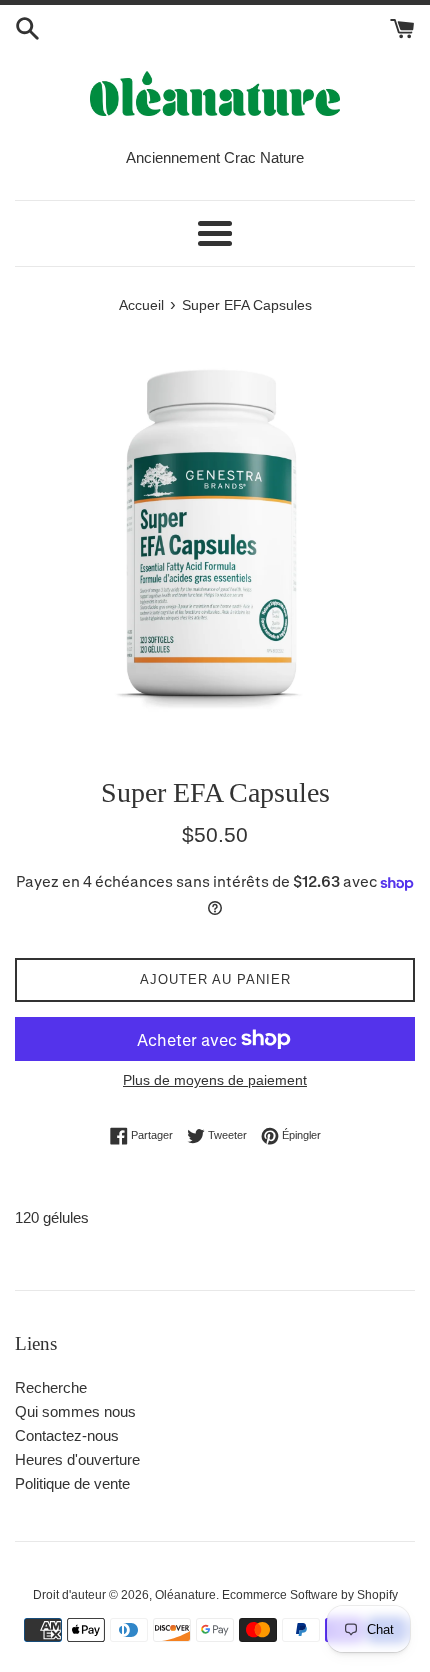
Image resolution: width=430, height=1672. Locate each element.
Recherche (51, 1387)
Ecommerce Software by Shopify (310, 1595)
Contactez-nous (67, 1435)
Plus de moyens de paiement (215, 1080)
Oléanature (185, 1595)
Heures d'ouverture (77, 1459)
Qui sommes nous (75, 1411)
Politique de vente (72, 1483)
